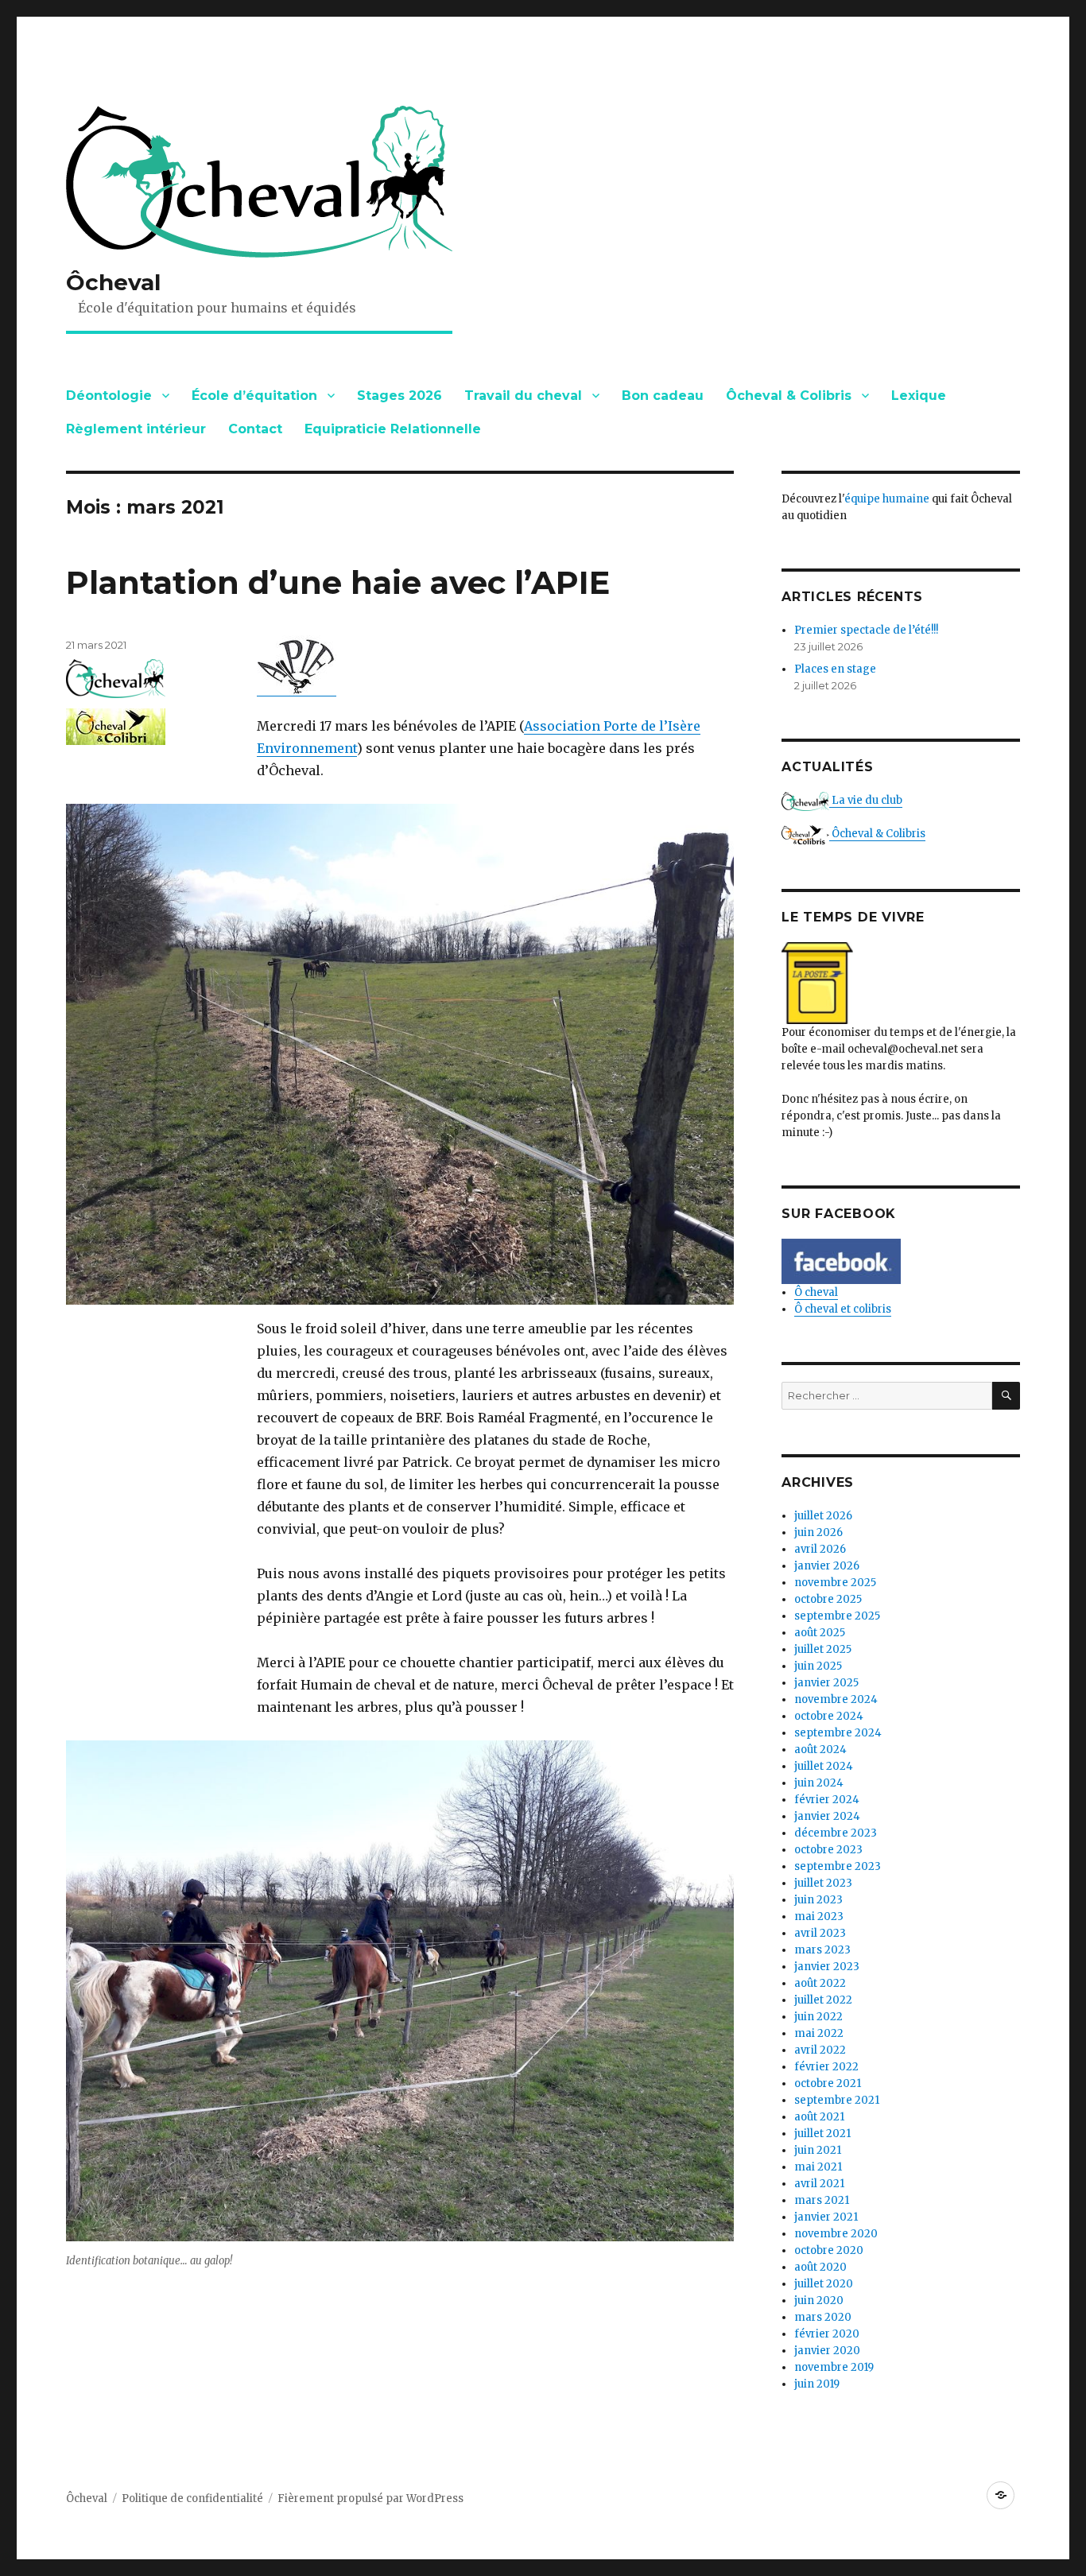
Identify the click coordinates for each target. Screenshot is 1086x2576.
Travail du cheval (523, 396)
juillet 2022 (823, 2000)
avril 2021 (819, 2184)
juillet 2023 (823, 1883)
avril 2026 (820, 1549)
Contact (255, 429)
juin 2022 (818, 2017)
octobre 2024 (829, 1716)
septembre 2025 (837, 1616)
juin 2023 (818, 1900)
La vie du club (866, 800)
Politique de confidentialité (192, 2498)
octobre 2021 (828, 2083)
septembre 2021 (837, 2100)
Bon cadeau (663, 396)
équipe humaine (887, 499)
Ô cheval (816, 1292)
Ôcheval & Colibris (789, 396)
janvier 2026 (827, 1566)
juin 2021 (818, 2150)
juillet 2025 (823, 1649)
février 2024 (827, 1800)
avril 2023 (820, 1933)
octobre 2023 (828, 1850)
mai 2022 (819, 2033)
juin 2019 (817, 2384)
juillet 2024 (824, 1766)
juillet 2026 (823, 1516)
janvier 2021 (826, 2217)
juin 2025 (818, 1666)
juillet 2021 (822, 2134)
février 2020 (827, 2334)
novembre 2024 (836, 1699)
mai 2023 (819, 1916)
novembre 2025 (835, 1583)
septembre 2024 (838, 1733)
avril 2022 (820, 2050)
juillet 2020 (824, 2284)
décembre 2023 (836, 1833)
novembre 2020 (836, 2234)
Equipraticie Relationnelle (393, 429)
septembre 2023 (838, 1866)
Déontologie (109, 396)
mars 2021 (822, 2200)
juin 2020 (819, 2301)
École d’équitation (254, 396)
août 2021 (819, 2117)
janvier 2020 (827, 2351)
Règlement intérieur (136, 429)
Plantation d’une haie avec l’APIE (338, 582)
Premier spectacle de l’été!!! (866, 630)
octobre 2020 (829, 2250)
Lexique (919, 396)
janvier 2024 (827, 1816)
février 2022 (826, 2067)
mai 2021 (818, 2167)
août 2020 (820, 2267)
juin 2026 (818, 1532)
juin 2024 (819, 1783)
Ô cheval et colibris (843, 1309)
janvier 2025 (826, 1683)
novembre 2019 (834, 2367)
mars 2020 (823, 2317)
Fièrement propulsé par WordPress (370, 2498)
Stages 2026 (399, 396)
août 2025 (820, 1633)
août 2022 (820, 1983)
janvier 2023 (827, 1967)
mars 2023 (822, 1950)
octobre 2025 (828, 1599)
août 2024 (820, 1750)
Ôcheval (113, 282)
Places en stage (835, 669)
